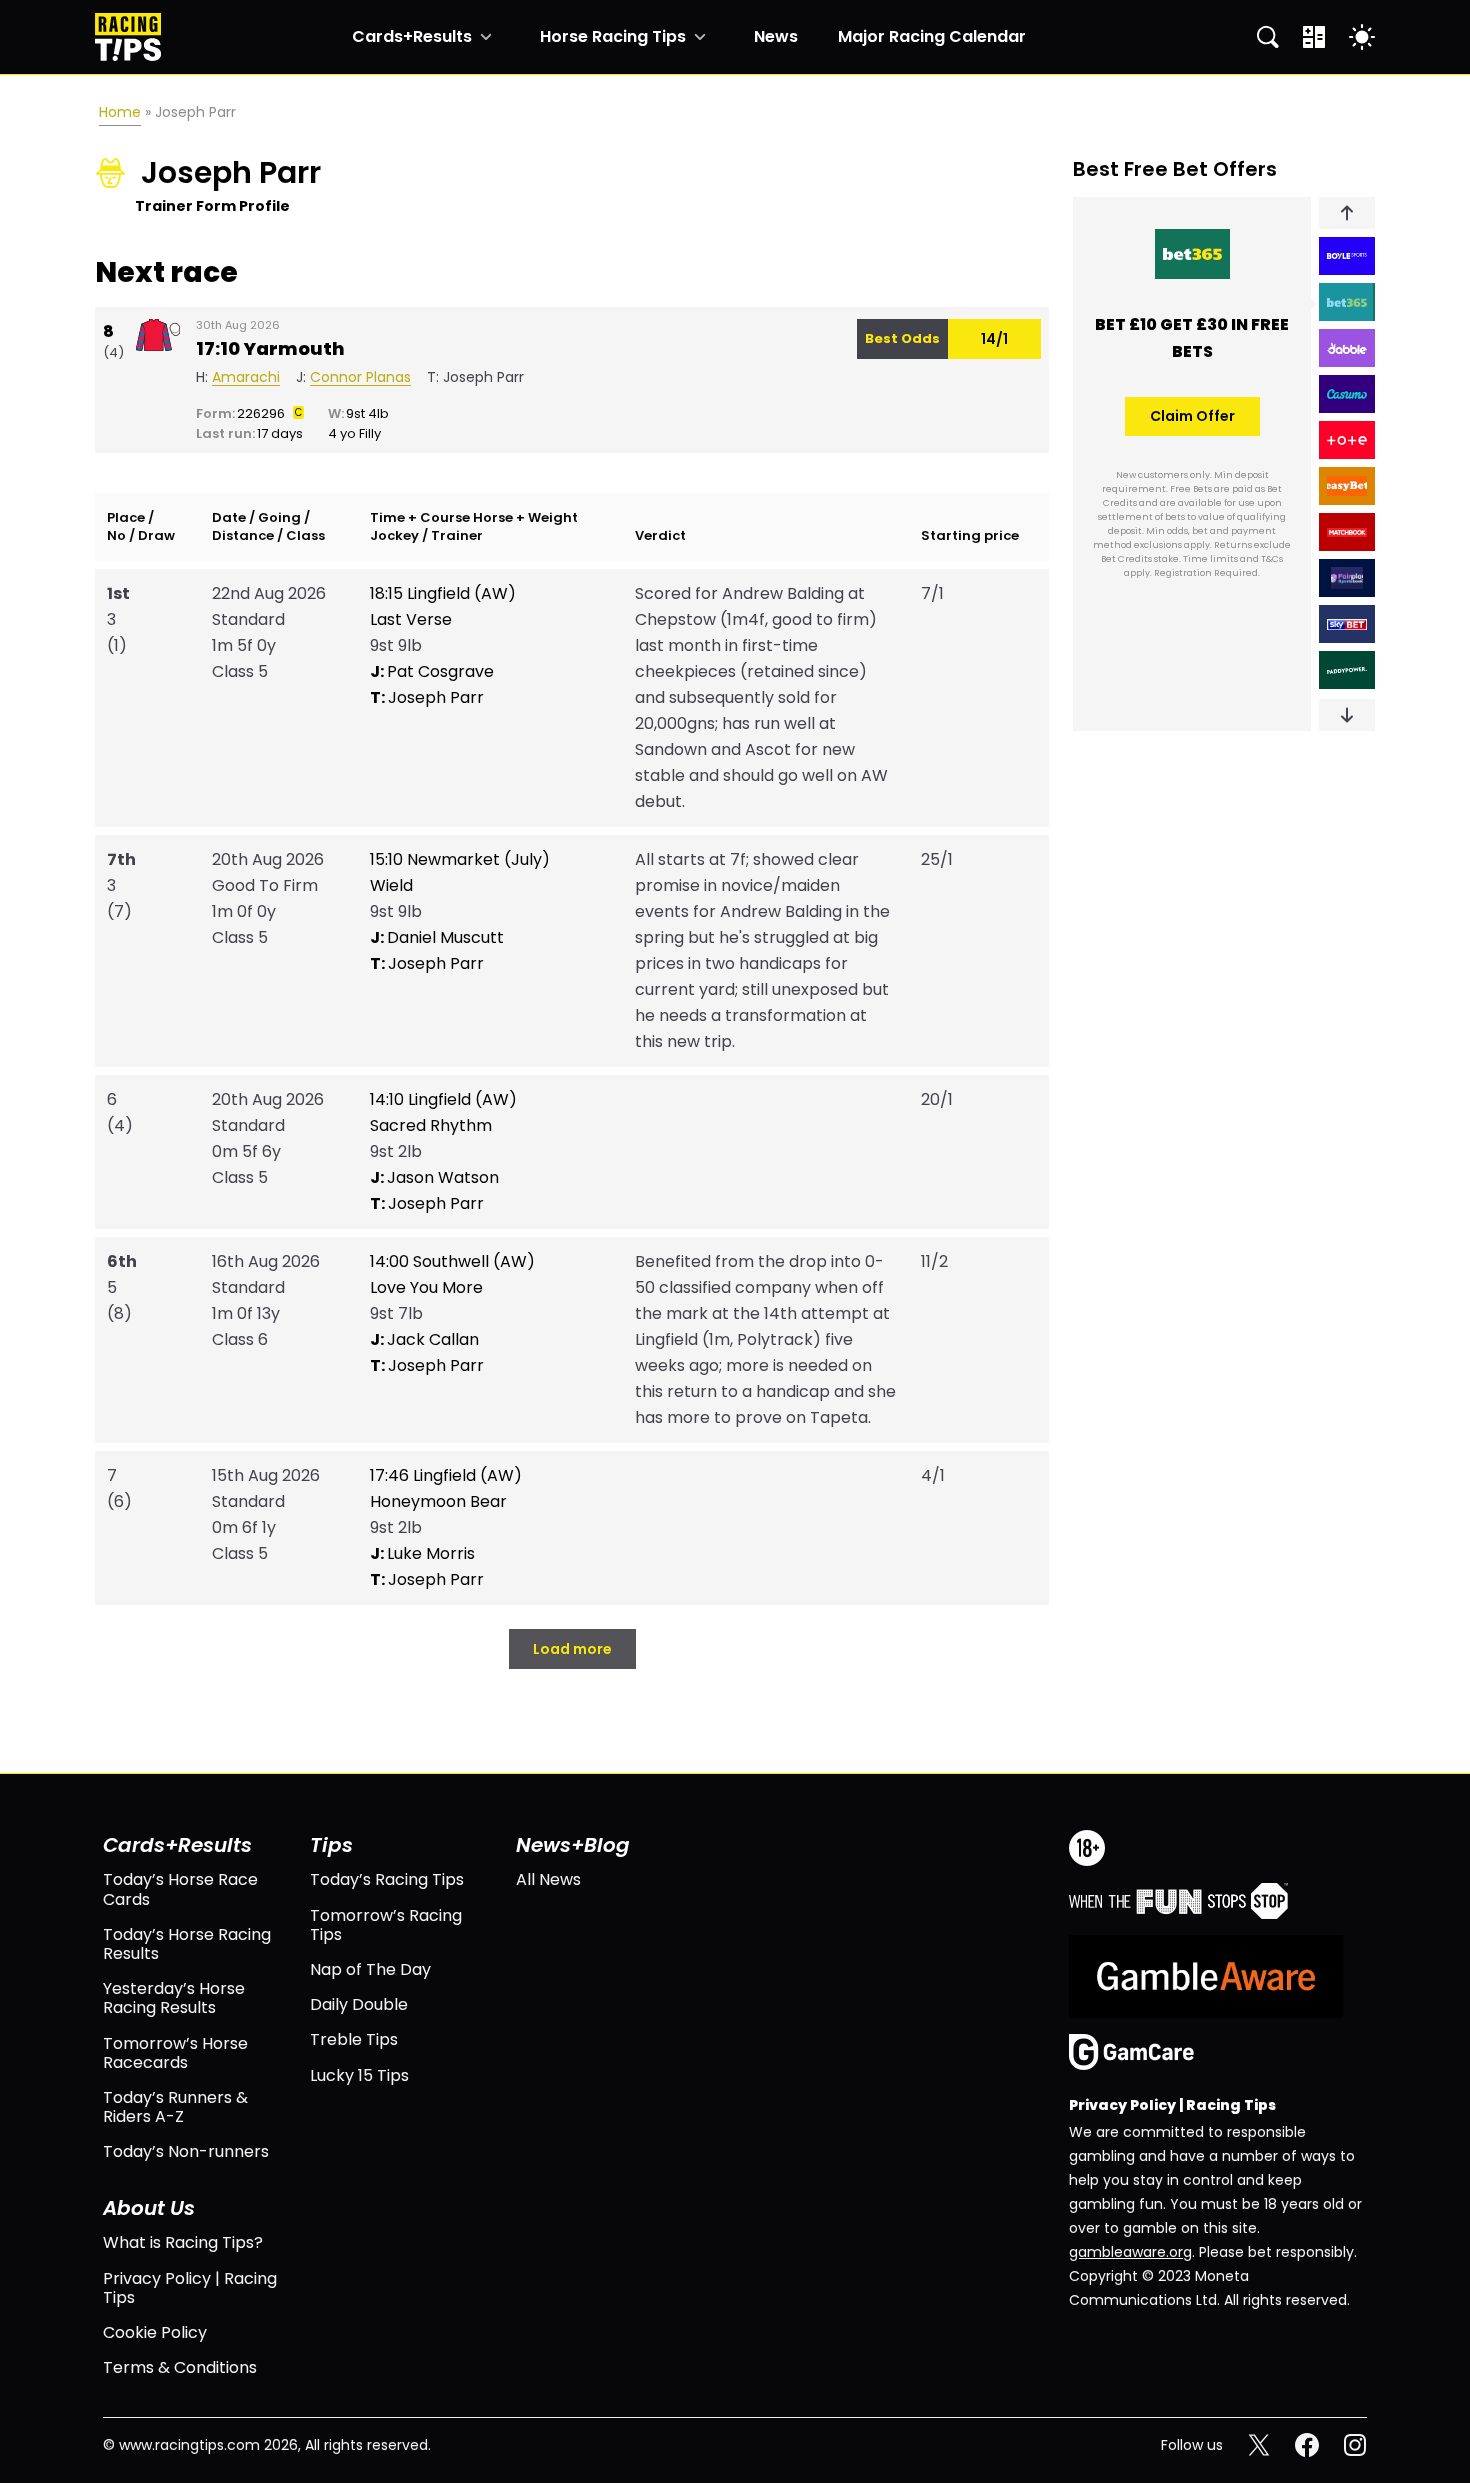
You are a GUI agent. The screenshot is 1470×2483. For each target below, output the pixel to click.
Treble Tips (354, 2039)
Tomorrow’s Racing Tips (386, 1925)
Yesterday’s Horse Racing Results (174, 1998)
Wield (391, 885)
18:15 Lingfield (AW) (443, 593)
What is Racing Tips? (183, 2242)
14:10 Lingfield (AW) (443, 1099)
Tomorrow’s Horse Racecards (175, 2053)
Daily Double (359, 2004)
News (776, 37)
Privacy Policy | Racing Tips (190, 2288)
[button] (1347, 213)
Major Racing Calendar (932, 37)
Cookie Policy (155, 2332)
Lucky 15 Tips (359, 2075)
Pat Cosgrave (432, 671)
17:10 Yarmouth (270, 349)
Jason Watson (434, 1177)
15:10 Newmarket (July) (460, 859)
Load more (572, 1649)
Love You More (426, 1287)
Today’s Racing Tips (387, 1879)
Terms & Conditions (180, 2367)
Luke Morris (422, 1553)
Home (120, 112)
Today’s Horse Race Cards (180, 1889)
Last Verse (411, 619)
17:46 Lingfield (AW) (446, 1475)
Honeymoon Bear (438, 1501)
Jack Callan (424, 1339)
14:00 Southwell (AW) (452, 1261)
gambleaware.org (1130, 2252)
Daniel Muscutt (437, 937)
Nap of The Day (370, 1969)
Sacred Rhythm (431, 1125)
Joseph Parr (427, 697)
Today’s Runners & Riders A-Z (175, 2107)
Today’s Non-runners (186, 2151)
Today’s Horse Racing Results (187, 1944)
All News (548, 1879)
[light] (1362, 37)
